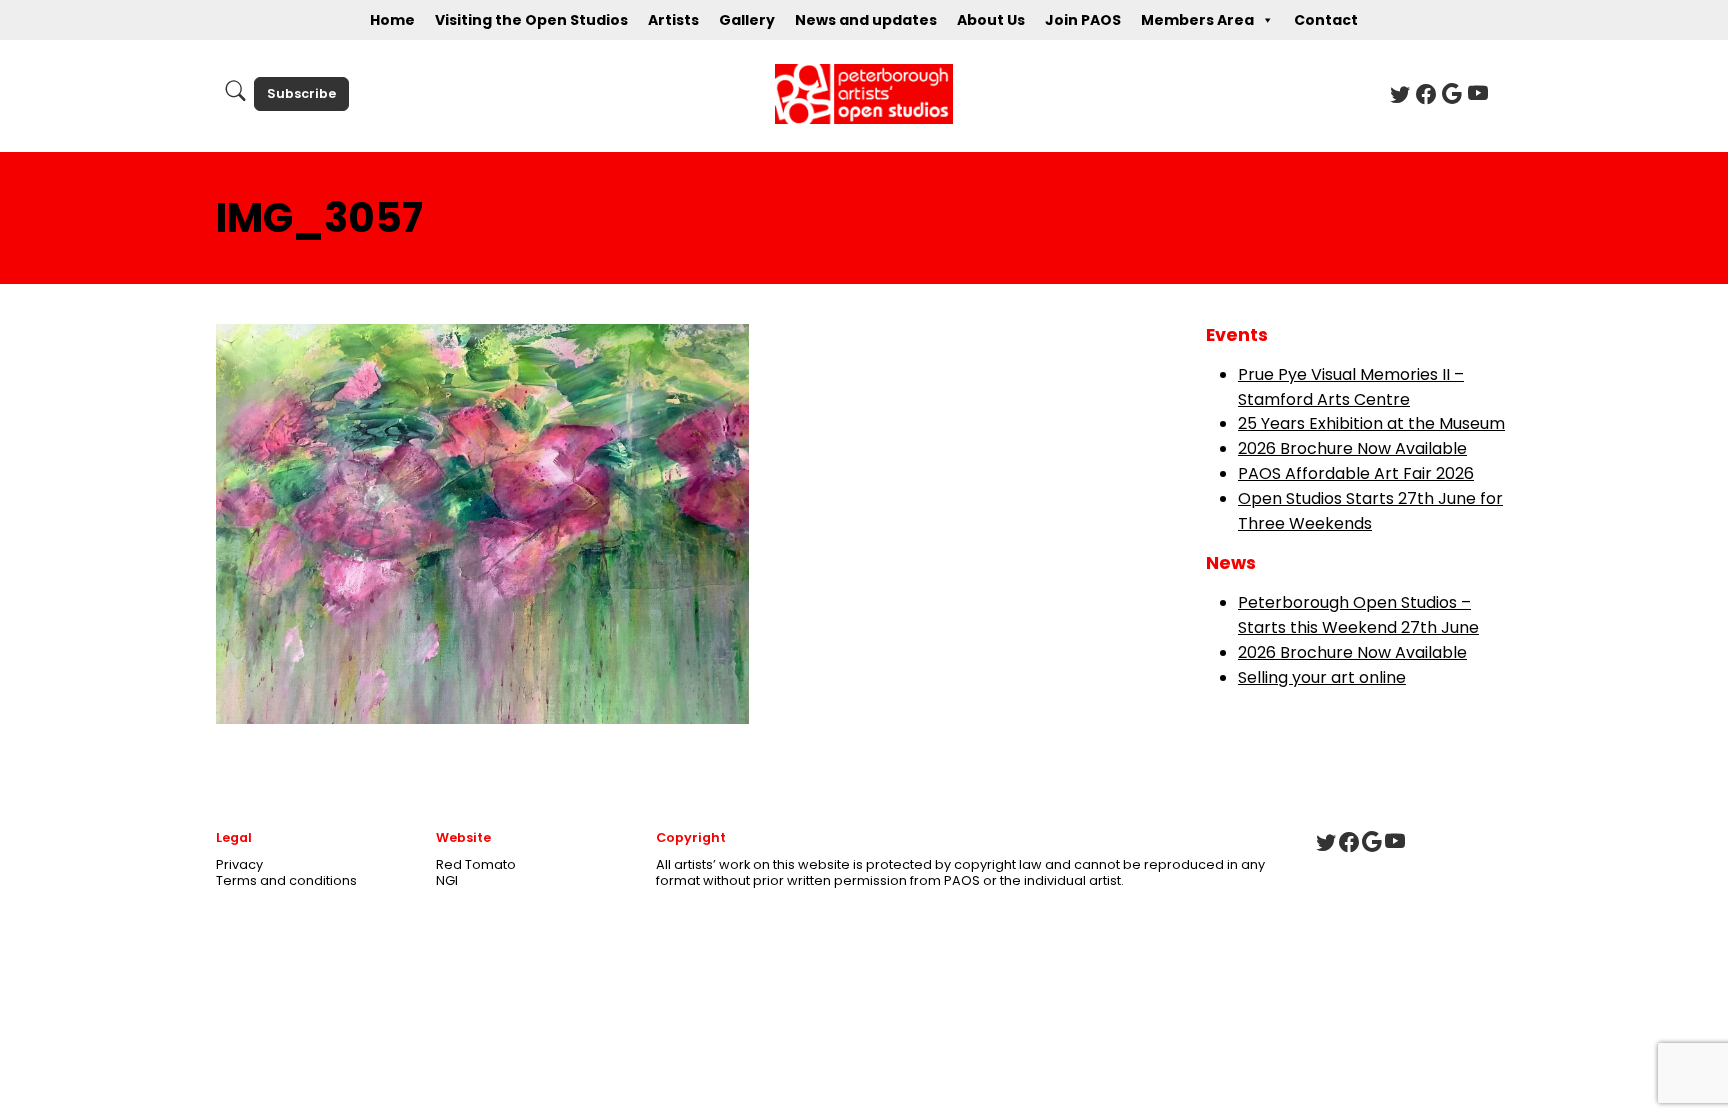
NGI (447, 880)
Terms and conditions (286, 880)
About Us (991, 20)
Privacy (239, 864)
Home (392, 20)
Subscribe (301, 93)
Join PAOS (1083, 20)
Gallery (747, 20)
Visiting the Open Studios (531, 20)
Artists (673, 20)
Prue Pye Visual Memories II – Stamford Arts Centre (1351, 387)
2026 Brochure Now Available (1352, 448)
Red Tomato (476, 864)
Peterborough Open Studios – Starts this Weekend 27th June (1358, 615)
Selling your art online (1322, 677)
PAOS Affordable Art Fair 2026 (1356, 473)
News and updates (866, 20)
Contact (1326, 20)
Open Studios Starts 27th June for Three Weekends (1370, 511)
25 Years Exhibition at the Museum (1371, 423)
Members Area (1197, 20)
